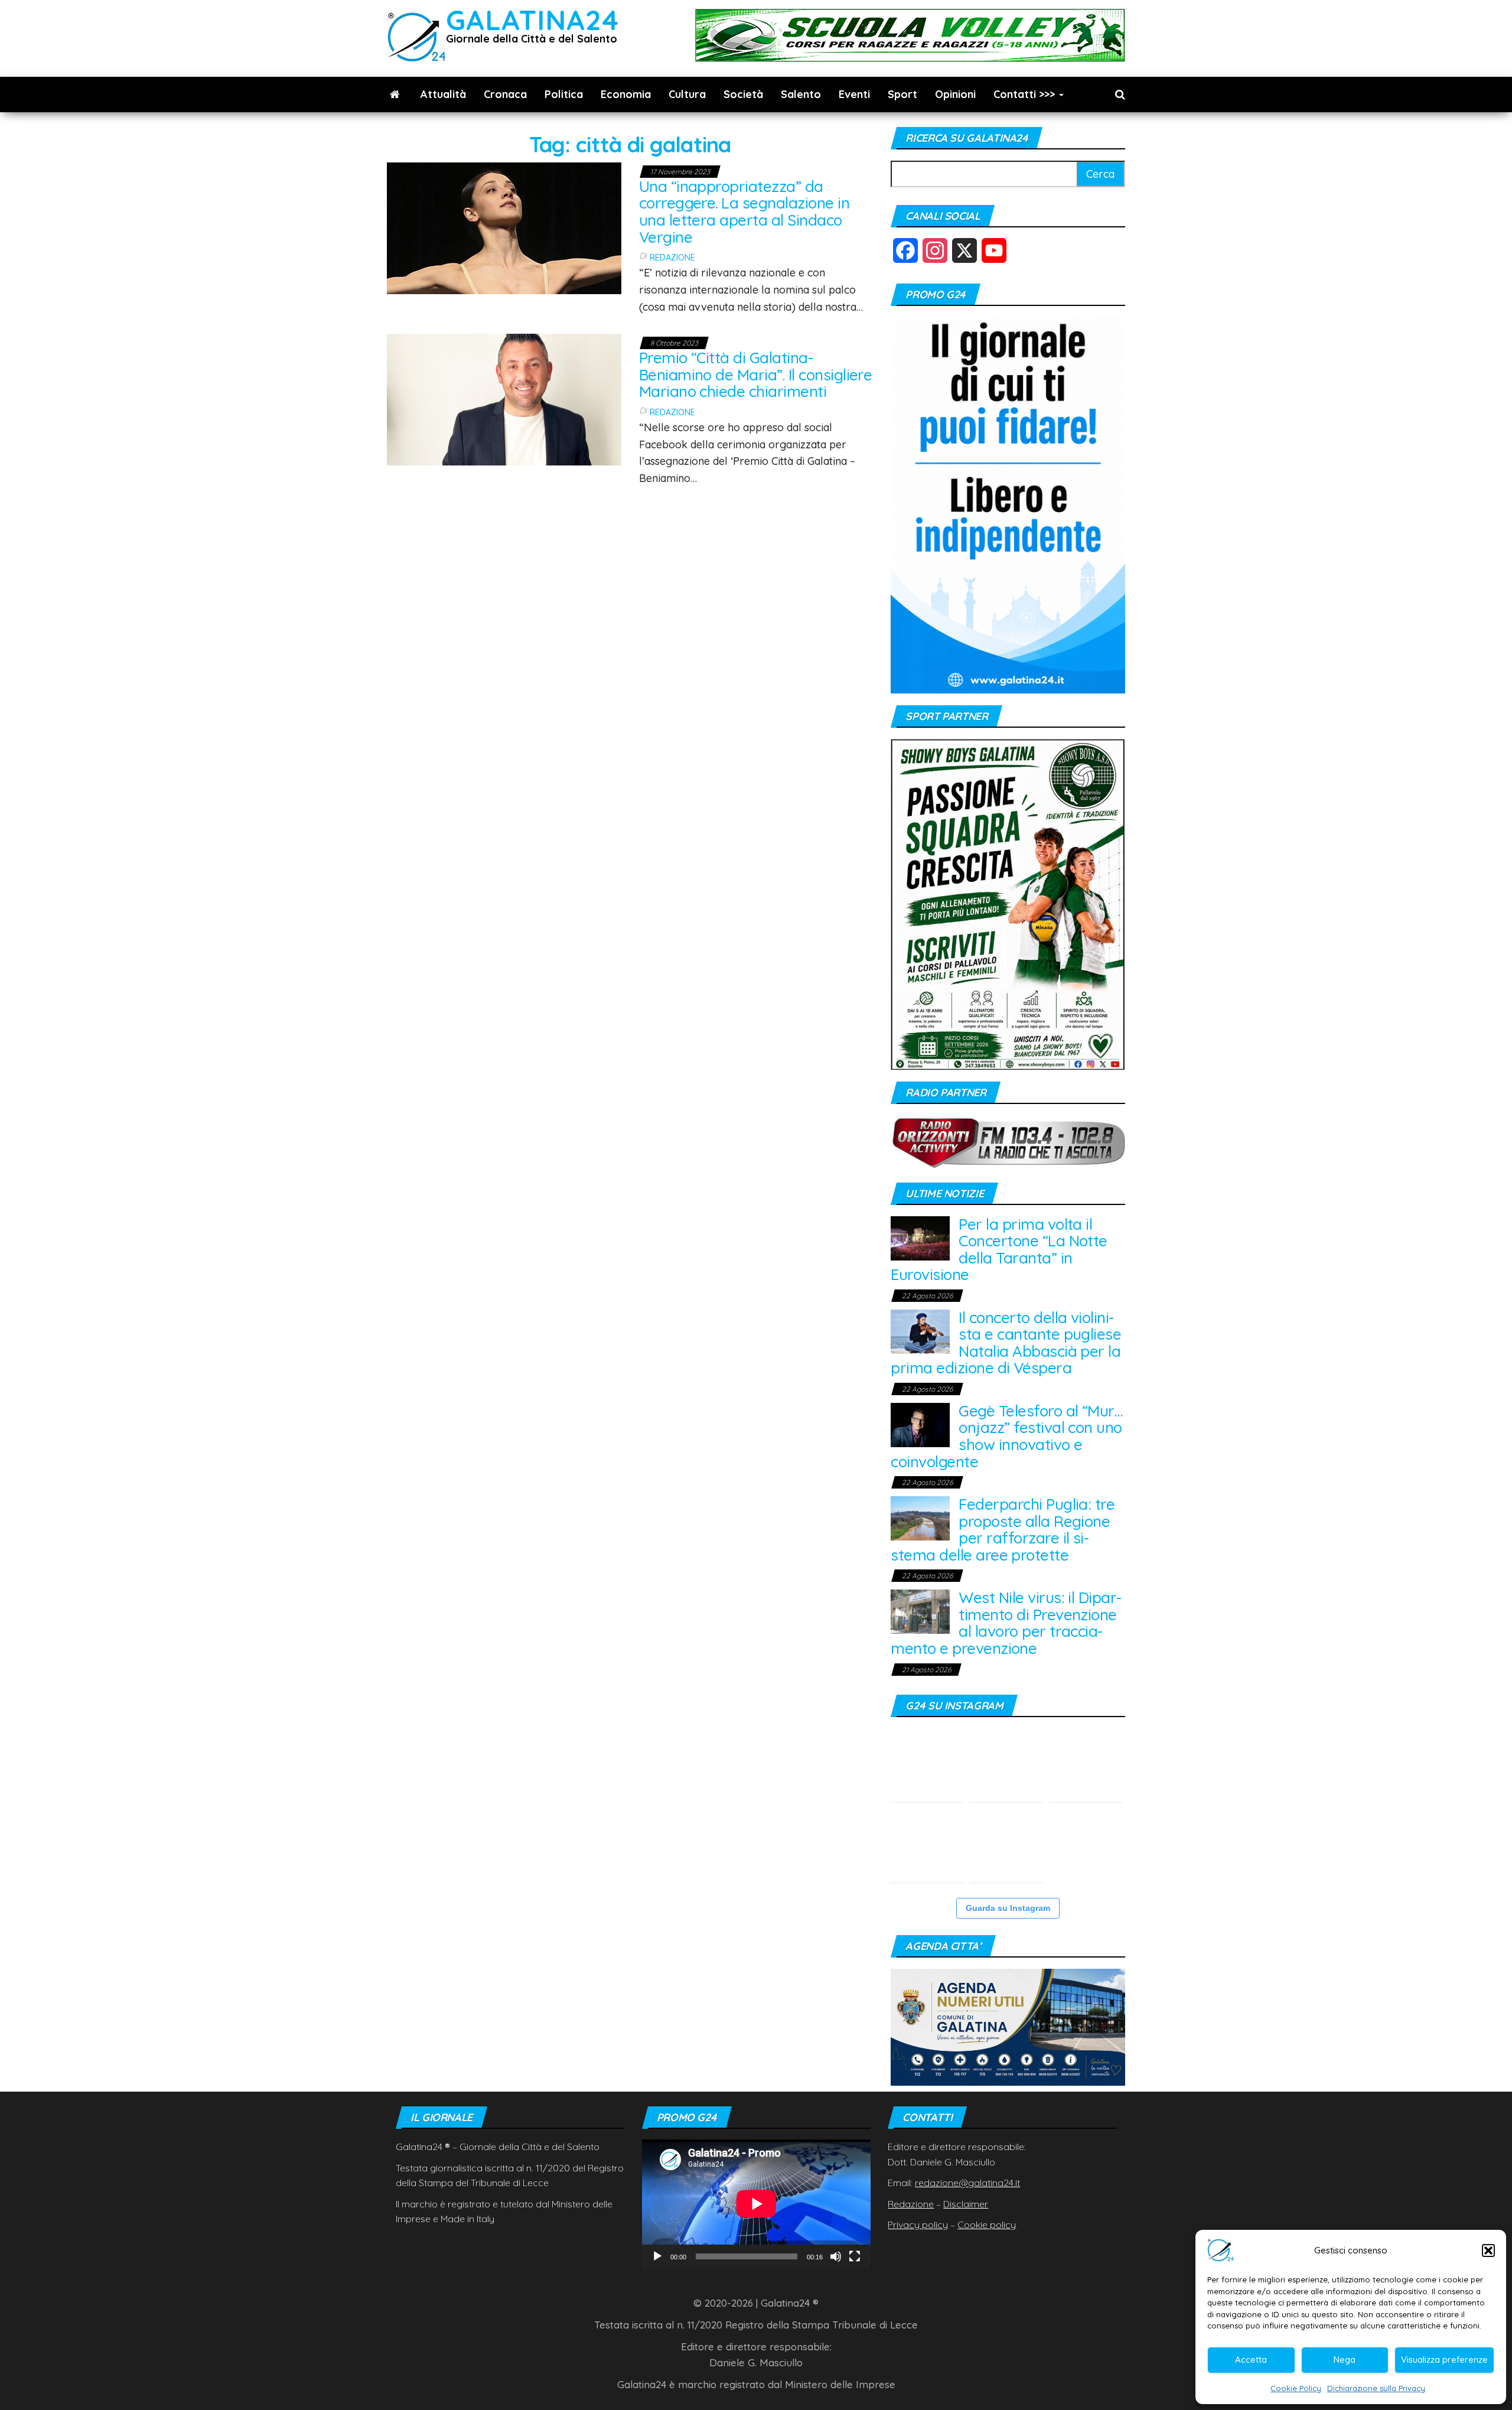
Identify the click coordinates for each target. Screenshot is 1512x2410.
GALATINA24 (532, 20)
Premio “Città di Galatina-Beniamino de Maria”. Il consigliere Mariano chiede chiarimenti (756, 374)
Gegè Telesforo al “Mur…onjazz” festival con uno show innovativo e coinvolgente (1006, 1436)
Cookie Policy (1296, 2388)
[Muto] (836, 2256)
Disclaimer (966, 2204)
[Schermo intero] (855, 2256)
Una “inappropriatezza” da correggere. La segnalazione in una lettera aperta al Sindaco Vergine (744, 212)
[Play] (657, 2256)
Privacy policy (918, 2225)
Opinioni (955, 94)
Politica (564, 94)
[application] (756, 2204)
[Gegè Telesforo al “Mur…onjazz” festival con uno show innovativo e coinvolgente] (920, 1424)
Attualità (443, 94)
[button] (1488, 2251)
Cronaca (505, 94)
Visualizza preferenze (1444, 2359)
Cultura (687, 94)
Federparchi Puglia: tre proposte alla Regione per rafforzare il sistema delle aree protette (1003, 1530)
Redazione (672, 258)
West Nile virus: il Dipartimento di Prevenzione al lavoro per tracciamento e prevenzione (1006, 1623)
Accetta (1251, 2359)
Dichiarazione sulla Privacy (1376, 2388)
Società (743, 94)
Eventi (854, 94)
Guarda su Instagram (1008, 1908)
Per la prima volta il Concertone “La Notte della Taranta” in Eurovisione (999, 1250)
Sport (902, 94)
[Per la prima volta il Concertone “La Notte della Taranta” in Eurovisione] (920, 1237)
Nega (1345, 2359)
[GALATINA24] (395, 95)
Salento (801, 94)
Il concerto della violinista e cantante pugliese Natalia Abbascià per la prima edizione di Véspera (1006, 1343)
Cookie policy (987, 2225)
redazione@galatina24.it (967, 2183)
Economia (626, 94)
